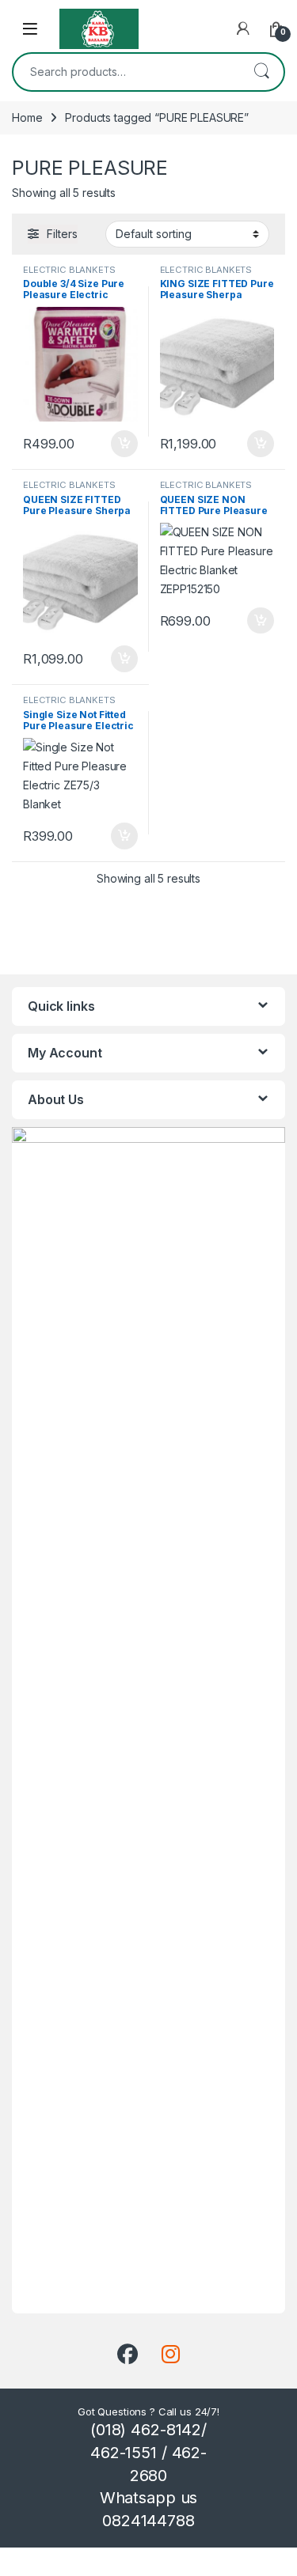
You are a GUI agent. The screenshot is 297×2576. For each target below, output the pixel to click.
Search (261, 72)
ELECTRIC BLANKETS (69, 270)
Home (27, 117)
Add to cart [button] (124, 444)
